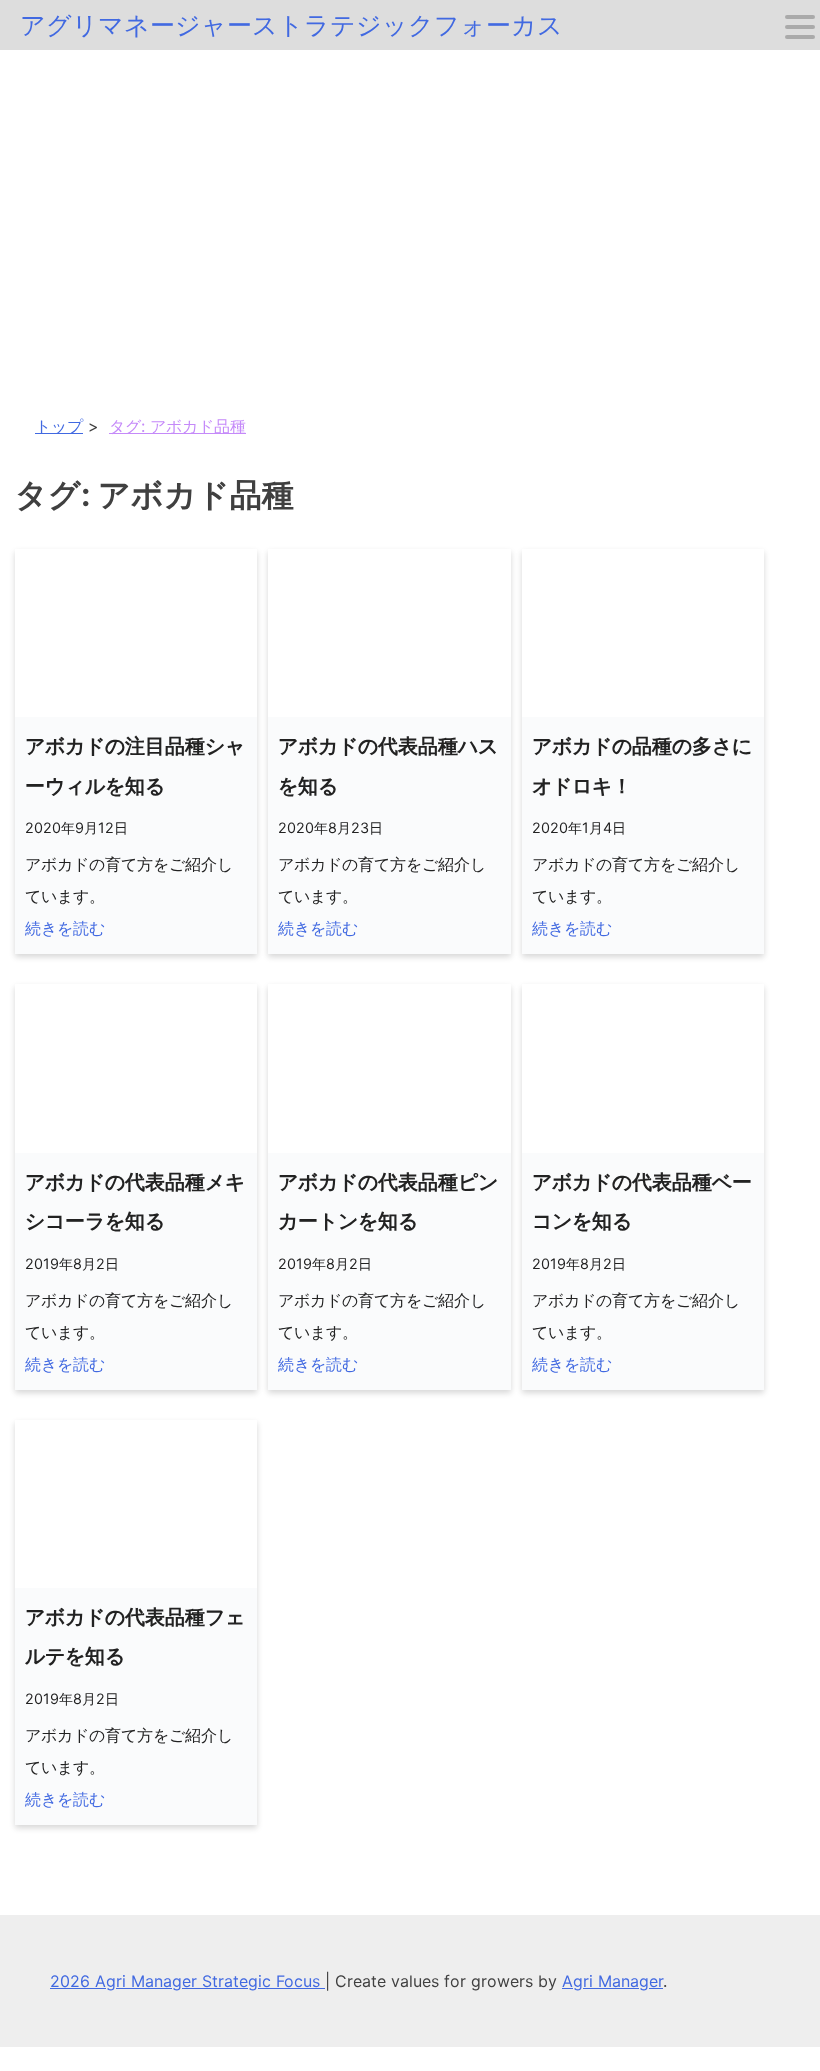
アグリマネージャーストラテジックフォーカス (291, 25)
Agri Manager (612, 1981)
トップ (59, 426)
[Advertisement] (410, 200)
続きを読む (65, 928)
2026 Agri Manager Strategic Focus (187, 1981)
